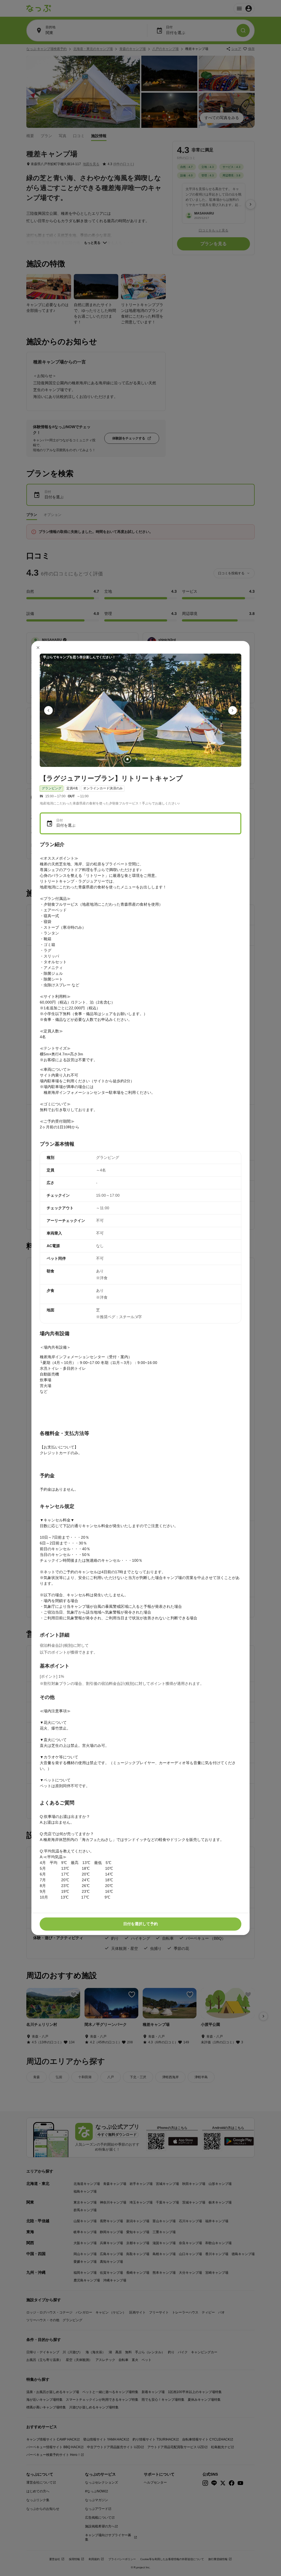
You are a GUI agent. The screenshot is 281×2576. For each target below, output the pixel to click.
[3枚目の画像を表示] (145, 759)
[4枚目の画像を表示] (154, 759)
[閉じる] (38, 648)
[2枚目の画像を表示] (136, 759)
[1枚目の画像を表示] (127, 759)
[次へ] (233, 710)
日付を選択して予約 (140, 1924)
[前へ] (49, 710)
